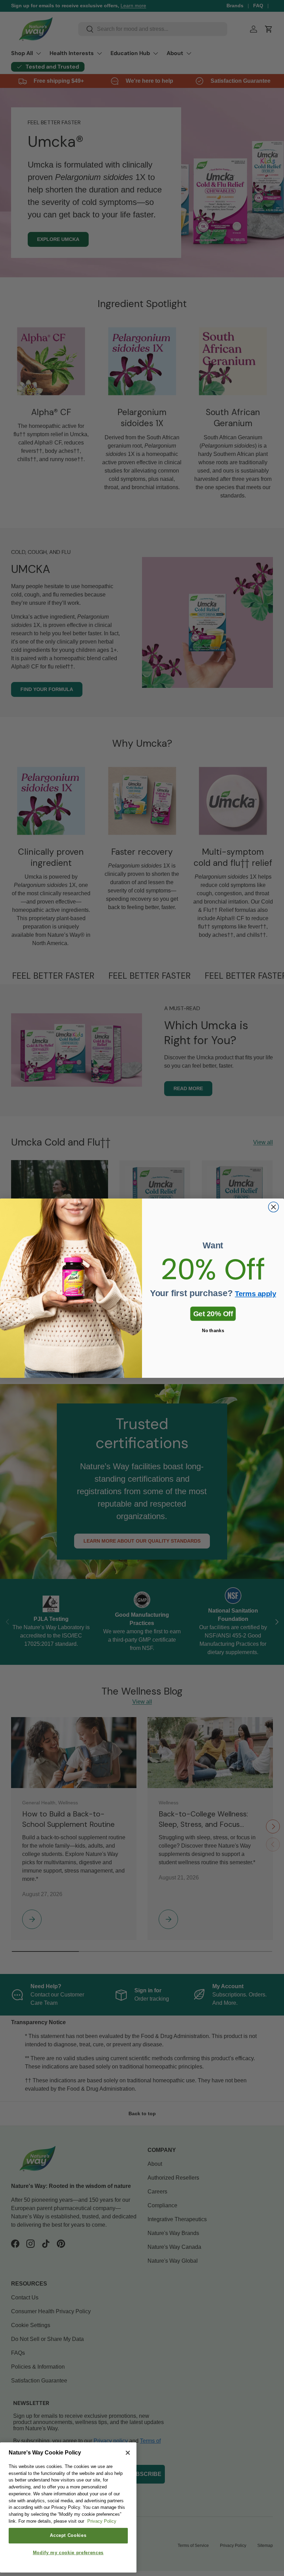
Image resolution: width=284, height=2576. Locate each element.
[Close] (128, 2453)
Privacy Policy (102, 2521)
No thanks (213, 1330)
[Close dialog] (274, 1207)
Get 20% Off (213, 1313)
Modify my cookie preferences (68, 2553)
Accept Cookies (68, 2535)
